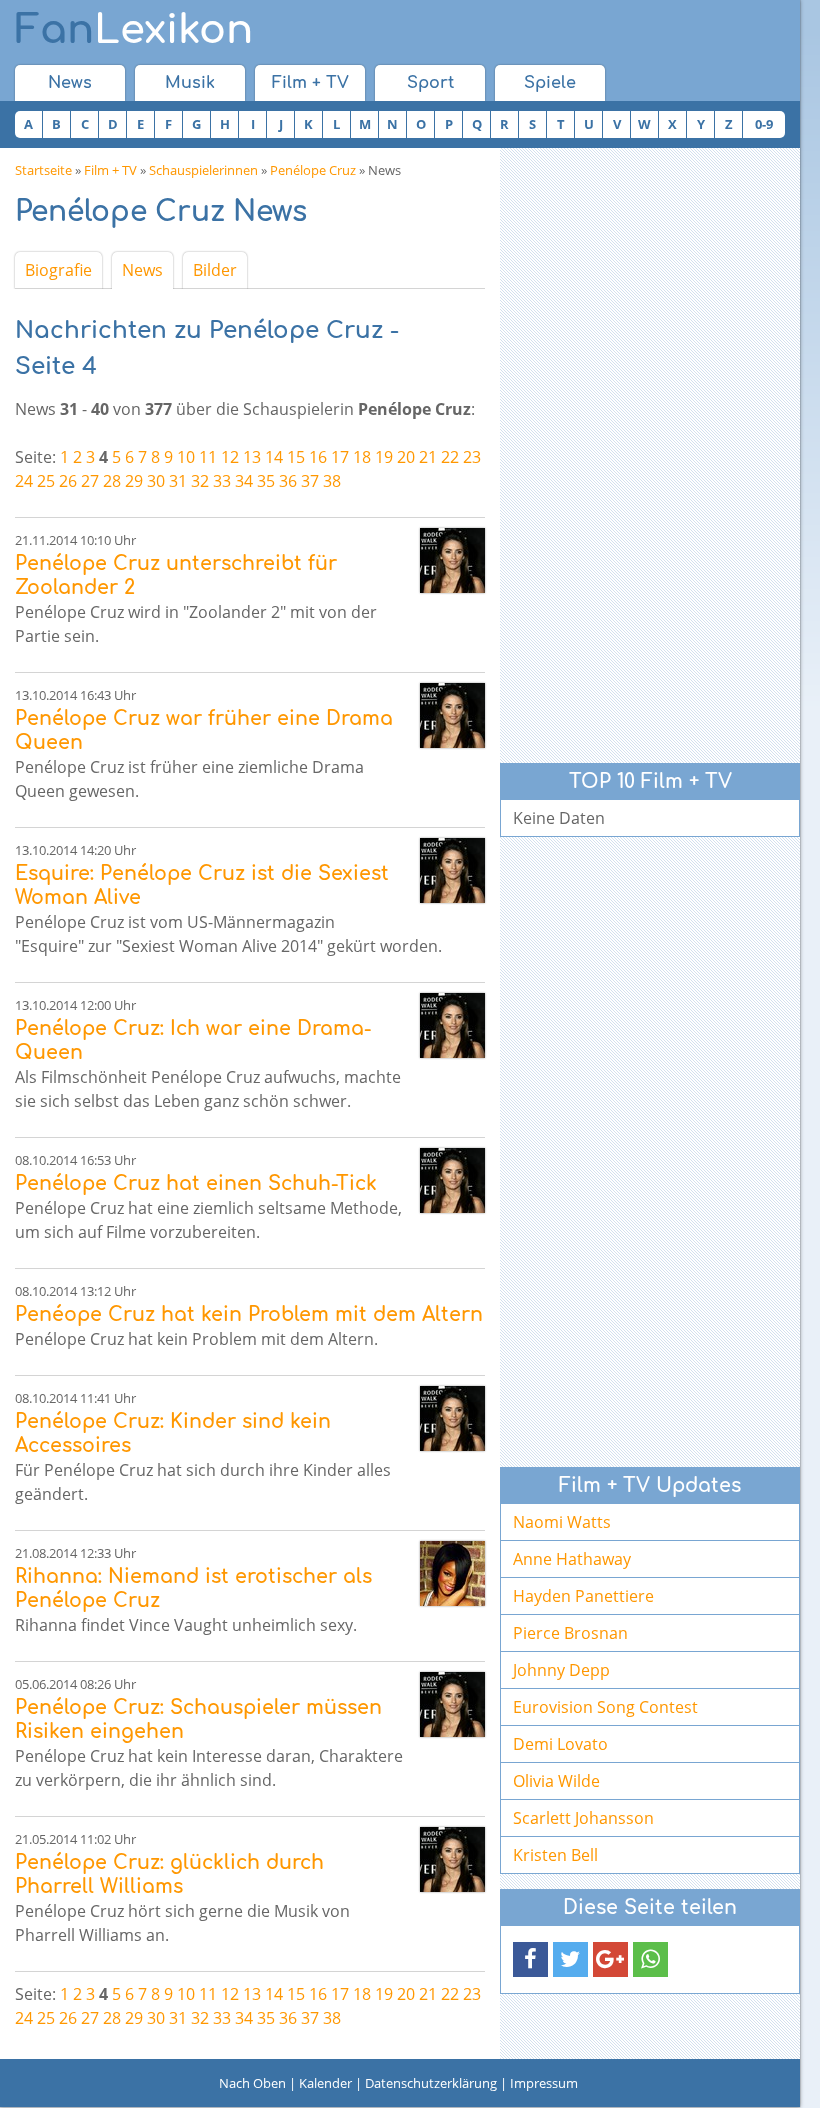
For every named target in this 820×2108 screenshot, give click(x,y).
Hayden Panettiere (583, 1596)
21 (428, 457)
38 (332, 481)
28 (112, 481)
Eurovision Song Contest (605, 1707)
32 (200, 481)
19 (384, 457)
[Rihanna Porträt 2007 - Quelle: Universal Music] (452, 1573)
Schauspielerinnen (203, 170)
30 (156, 481)
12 (230, 457)
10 (186, 457)
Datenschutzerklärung (431, 2083)
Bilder (215, 270)
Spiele (550, 83)
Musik (190, 83)
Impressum (544, 2083)
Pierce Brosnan (570, 1633)
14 (274, 457)
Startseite (43, 170)
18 (362, 457)
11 (208, 457)
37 (310, 481)
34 (244, 481)
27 (90, 481)
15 (296, 457)
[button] (530, 1959)
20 (406, 457)
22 (450, 457)
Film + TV (310, 83)
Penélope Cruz (313, 170)
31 (178, 481)
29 (134, 481)
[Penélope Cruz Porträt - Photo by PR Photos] (452, 560)
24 (24, 481)
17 (340, 457)
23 (472, 457)
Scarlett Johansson (583, 1818)
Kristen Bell (555, 1855)
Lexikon (134, 30)
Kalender (325, 2083)
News (70, 83)
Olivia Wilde (556, 1781)
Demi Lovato (560, 1744)
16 (318, 457)
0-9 (764, 124)
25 (46, 481)
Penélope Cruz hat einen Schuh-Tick (196, 1183)
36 (288, 481)
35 (266, 481)
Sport (430, 83)
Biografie (58, 270)
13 (252, 457)
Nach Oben (252, 2083)
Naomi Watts (562, 1522)
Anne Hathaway (572, 1559)
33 (222, 481)
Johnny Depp (561, 1670)
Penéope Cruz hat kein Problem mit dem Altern (249, 1314)
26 (68, 481)
